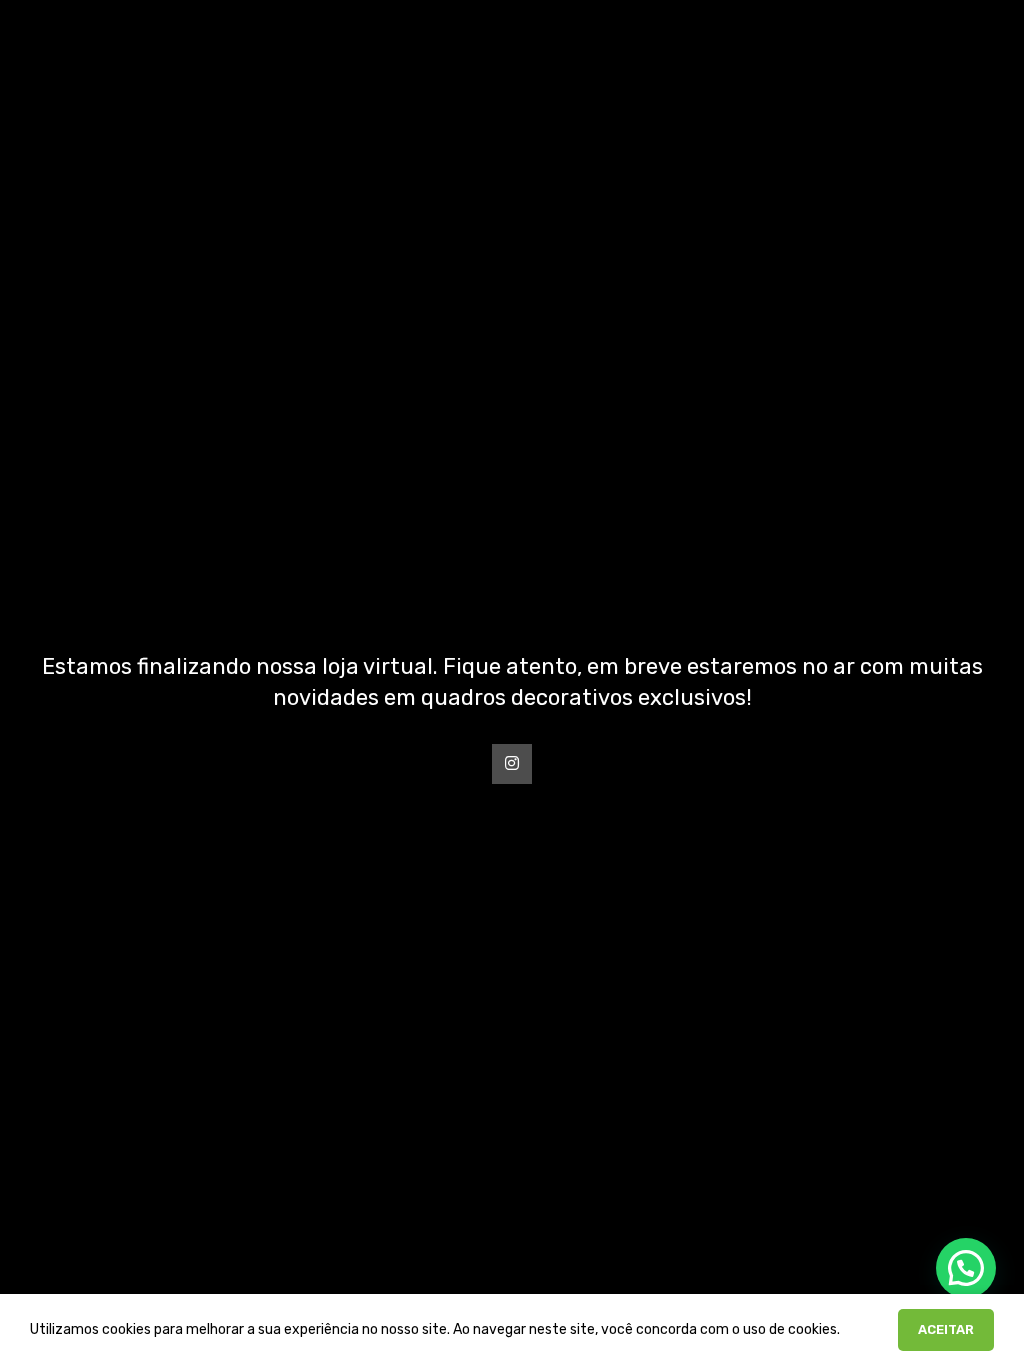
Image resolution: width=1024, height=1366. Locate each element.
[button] (966, 1268)
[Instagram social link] (512, 764)
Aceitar (946, 1329)
